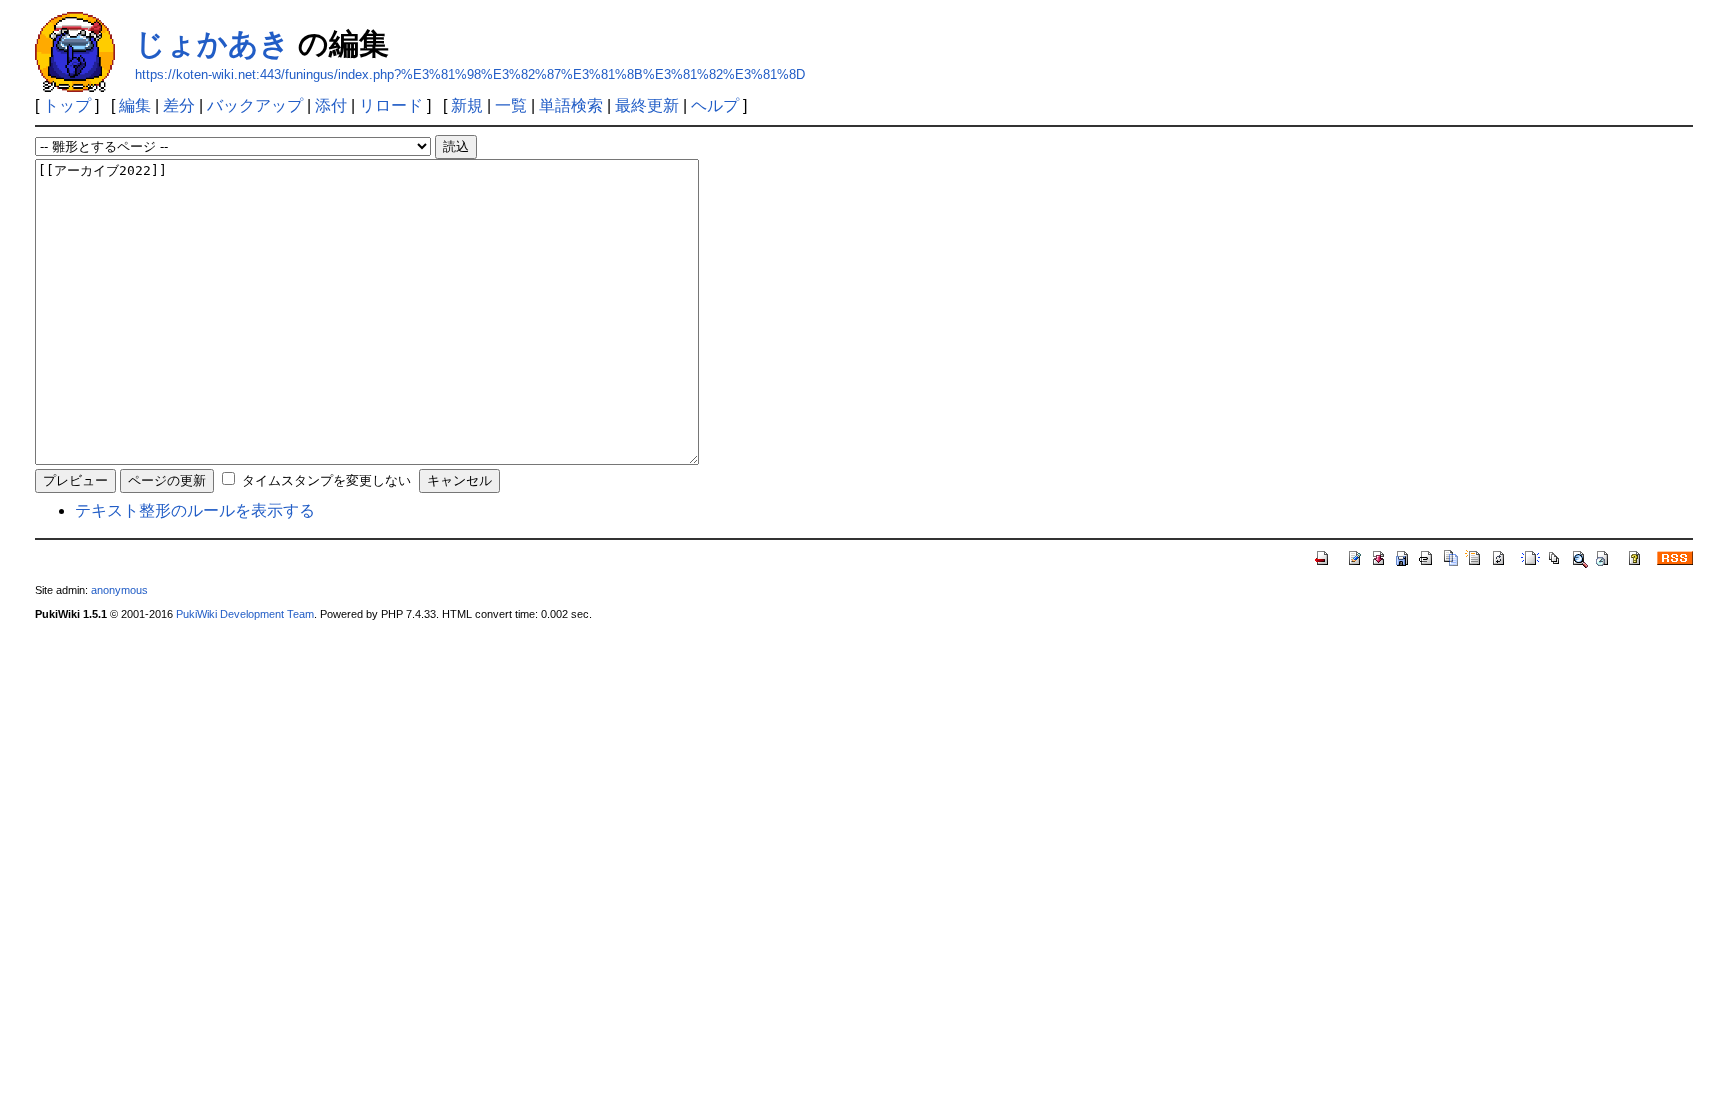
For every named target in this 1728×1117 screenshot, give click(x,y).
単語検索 (571, 105)
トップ (67, 105)
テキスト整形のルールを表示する (195, 510)
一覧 (511, 105)
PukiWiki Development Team (245, 614)
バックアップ (255, 105)
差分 (179, 105)
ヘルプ (715, 105)
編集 (135, 105)
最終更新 (647, 105)
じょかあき (212, 43)
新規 (467, 105)
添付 (331, 105)
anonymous (119, 590)
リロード (391, 105)
